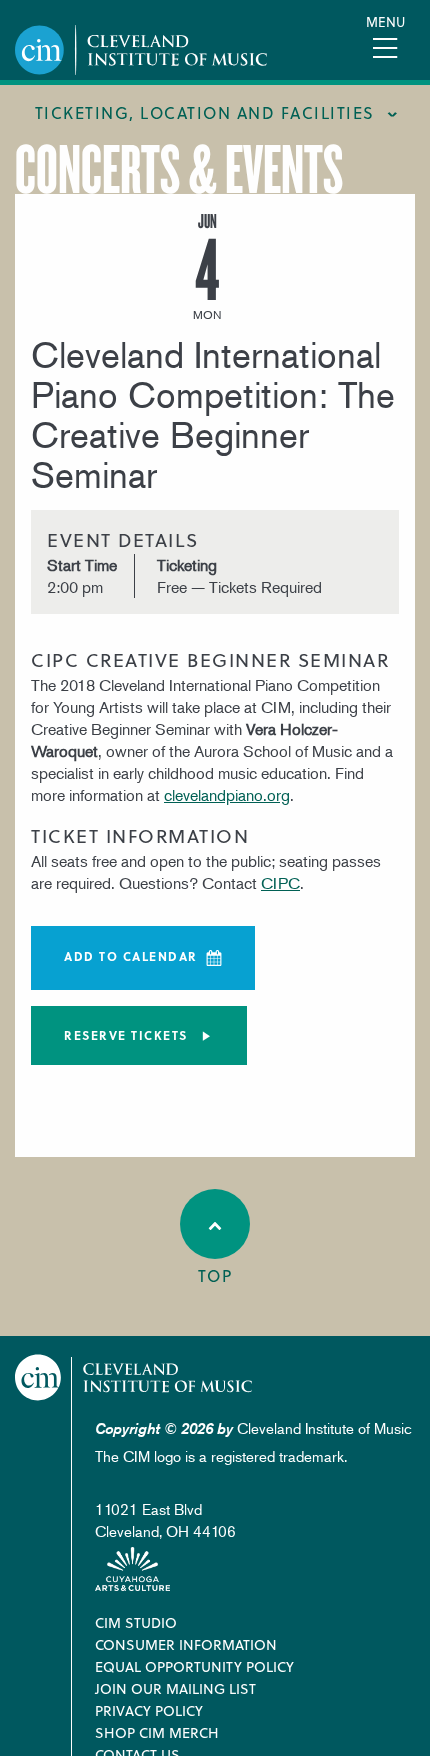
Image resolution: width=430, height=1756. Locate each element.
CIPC (280, 883)
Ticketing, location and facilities (205, 112)
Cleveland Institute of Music (134, 1377)
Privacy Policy (149, 1710)
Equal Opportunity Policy (194, 1666)
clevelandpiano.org (227, 795)
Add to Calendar (131, 956)
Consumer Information (186, 1644)
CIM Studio (136, 1622)
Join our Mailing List (175, 1688)
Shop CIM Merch (157, 1732)
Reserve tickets (126, 1035)
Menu (385, 21)
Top (215, 1275)
